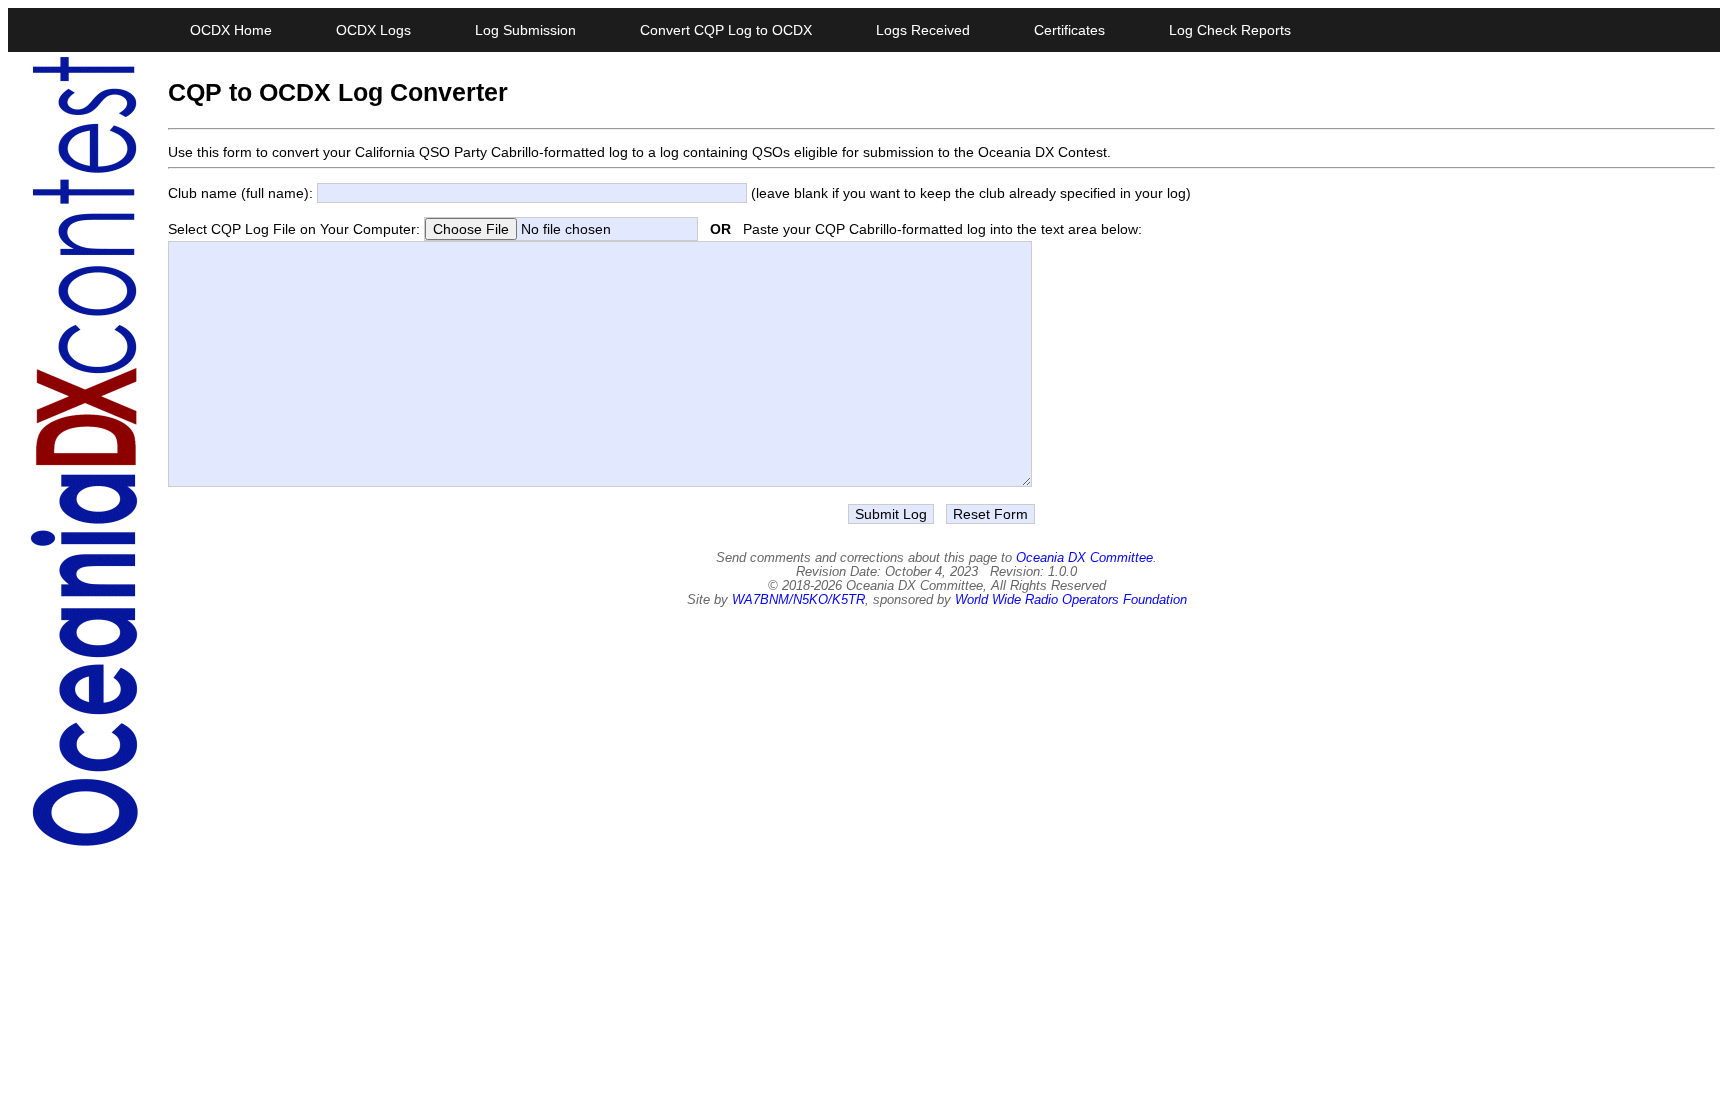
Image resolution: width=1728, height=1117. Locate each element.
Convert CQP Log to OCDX (726, 30)
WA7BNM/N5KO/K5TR (798, 600)
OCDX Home (231, 30)
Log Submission (525, 30)
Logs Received (923, 30)
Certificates (1069, 30)
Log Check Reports (1230, 30)
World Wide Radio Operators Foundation (1071, 600)
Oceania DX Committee (1084, 558)
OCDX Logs (373, 30)
